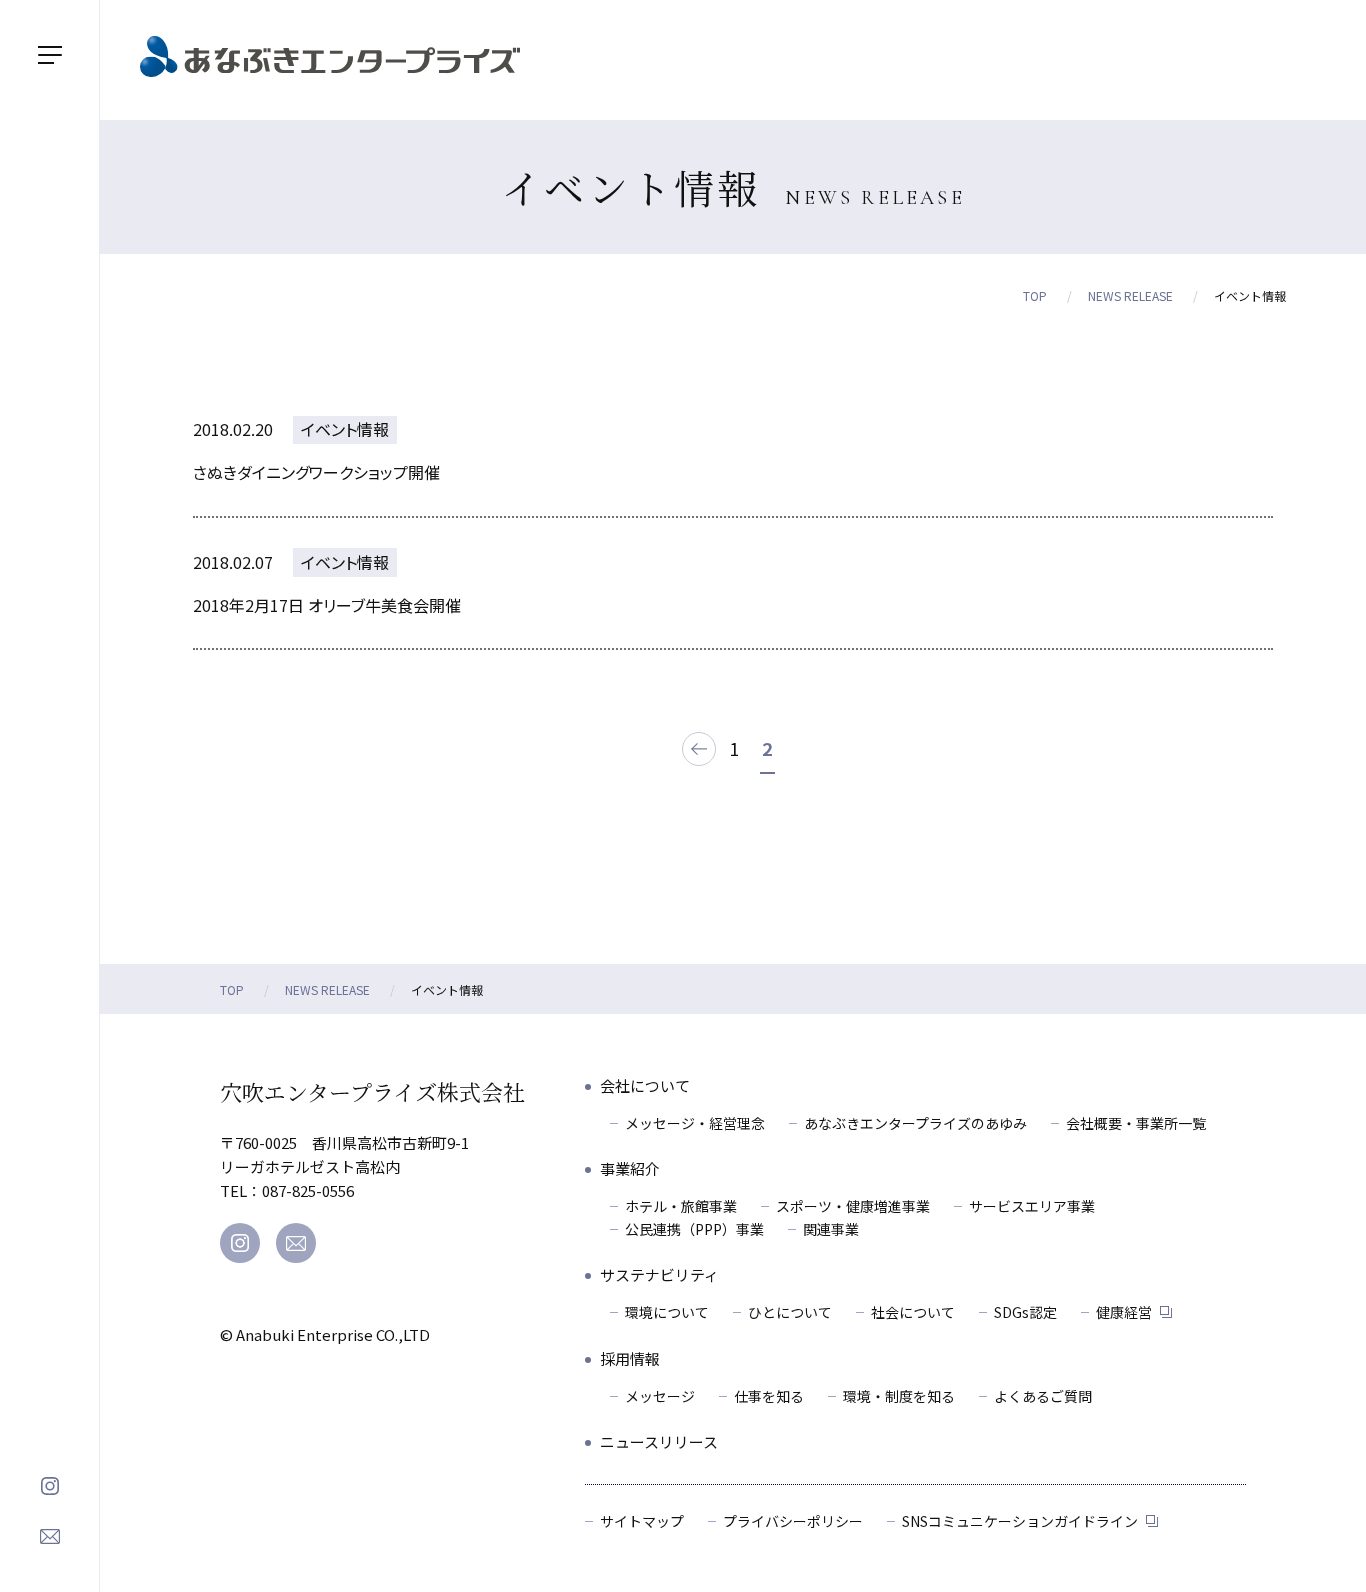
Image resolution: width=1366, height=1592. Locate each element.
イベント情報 (345, 429)
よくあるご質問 (1043, 1396)
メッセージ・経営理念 (695, 1123)
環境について (667, 1312)
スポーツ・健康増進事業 (853, 1206)
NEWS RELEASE (1130, 295)
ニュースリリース (659, 1441)
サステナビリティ (659, 1274)
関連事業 (831, 1229)
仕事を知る (769, 1396)
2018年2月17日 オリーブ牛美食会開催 (327, 605)
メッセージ (660, 1396)
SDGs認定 (1025, 1312)
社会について (913, 1312)
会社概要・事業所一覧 (1136, 1123)
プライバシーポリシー (793, 1521)
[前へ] (699, 748)
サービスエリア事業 (1032, 1206)
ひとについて (790, 1312)
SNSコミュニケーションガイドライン (1020, 1521)
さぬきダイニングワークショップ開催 (316, 472)
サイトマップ (642, 1521)
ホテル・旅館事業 (681, 1206)
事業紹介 (630, 1168)
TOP (1035, 295)
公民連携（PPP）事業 (694, 1229)
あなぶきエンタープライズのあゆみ (915, 1123)
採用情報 (630, 1358)
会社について (645, 1085)
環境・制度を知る (899, 1396)
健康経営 (1124, 1312)
